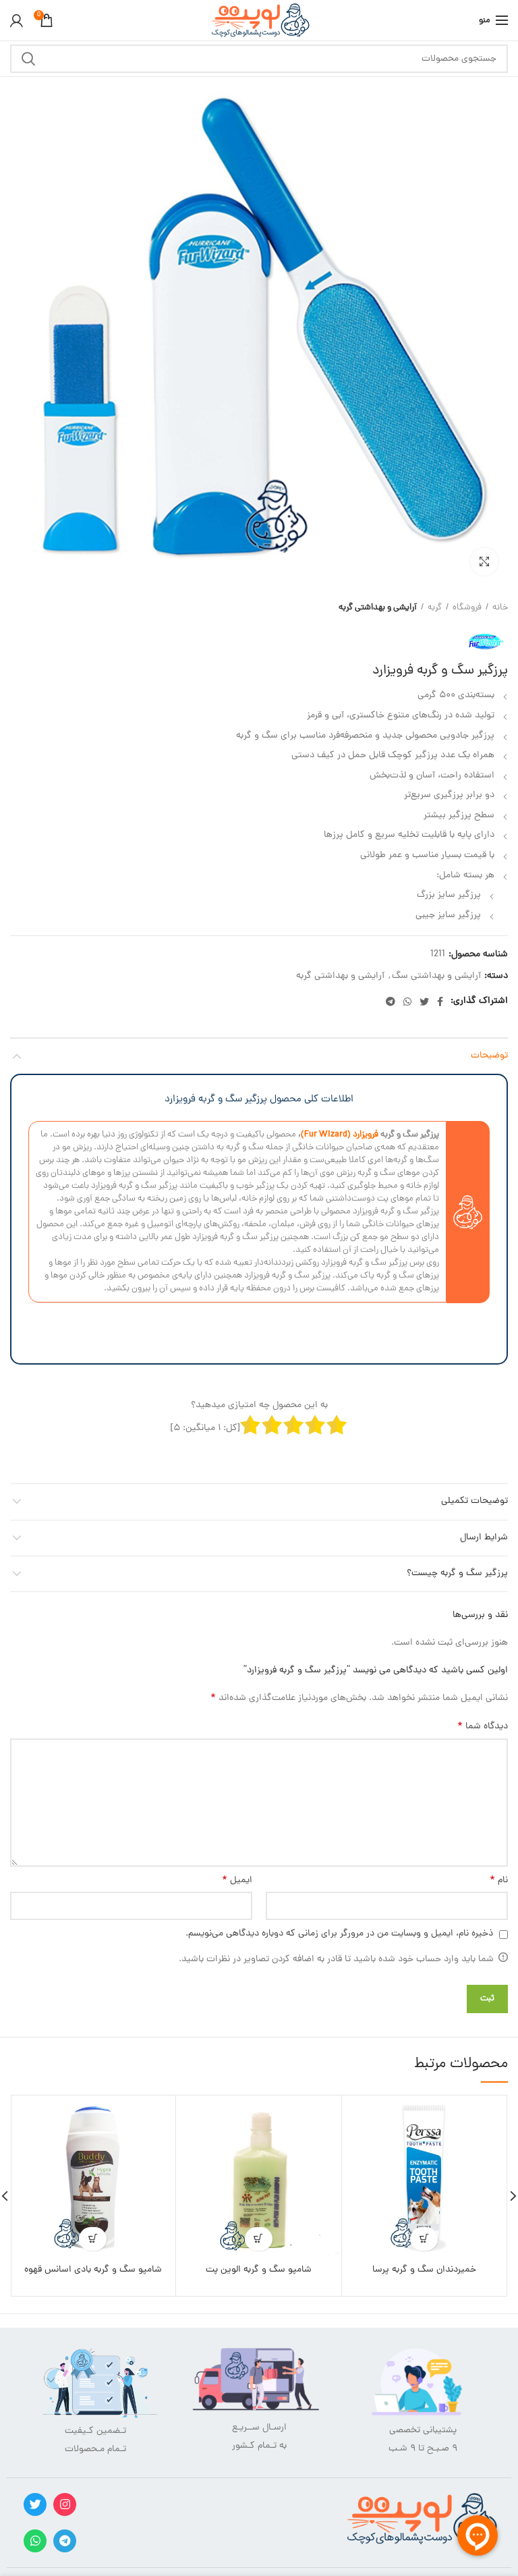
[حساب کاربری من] (17, 20)
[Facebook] (440, 1002)
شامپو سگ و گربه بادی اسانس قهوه (93, 2270)
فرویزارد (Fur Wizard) (340, 1135)
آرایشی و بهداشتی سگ (436, 977)
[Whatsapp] (35, 2541)
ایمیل (237, 1881)
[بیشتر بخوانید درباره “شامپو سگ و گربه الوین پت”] (259, 2239)
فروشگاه (467, 608)
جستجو (28, 59)
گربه (435, 608)
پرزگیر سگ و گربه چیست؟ (457, 1573)
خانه (500, 608)
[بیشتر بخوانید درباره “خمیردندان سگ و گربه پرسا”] (424, 2239)
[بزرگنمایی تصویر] (484, 561)
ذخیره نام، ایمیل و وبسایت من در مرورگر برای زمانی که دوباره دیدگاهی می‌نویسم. (339, 1934)
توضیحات (489, 1056)
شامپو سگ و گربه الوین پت (259, 2270)
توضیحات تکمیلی (474, 1501)
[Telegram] (391, 1002)
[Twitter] (424, 1002)
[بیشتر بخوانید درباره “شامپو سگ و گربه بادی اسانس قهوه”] (93, 2239)
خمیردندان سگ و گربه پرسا (424, 2270)
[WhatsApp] (407, 1002)
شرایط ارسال (484, 1538)
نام (499, 1881)
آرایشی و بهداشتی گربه (378, 608)
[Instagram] (65, 2504)
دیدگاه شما (483, 1727)
